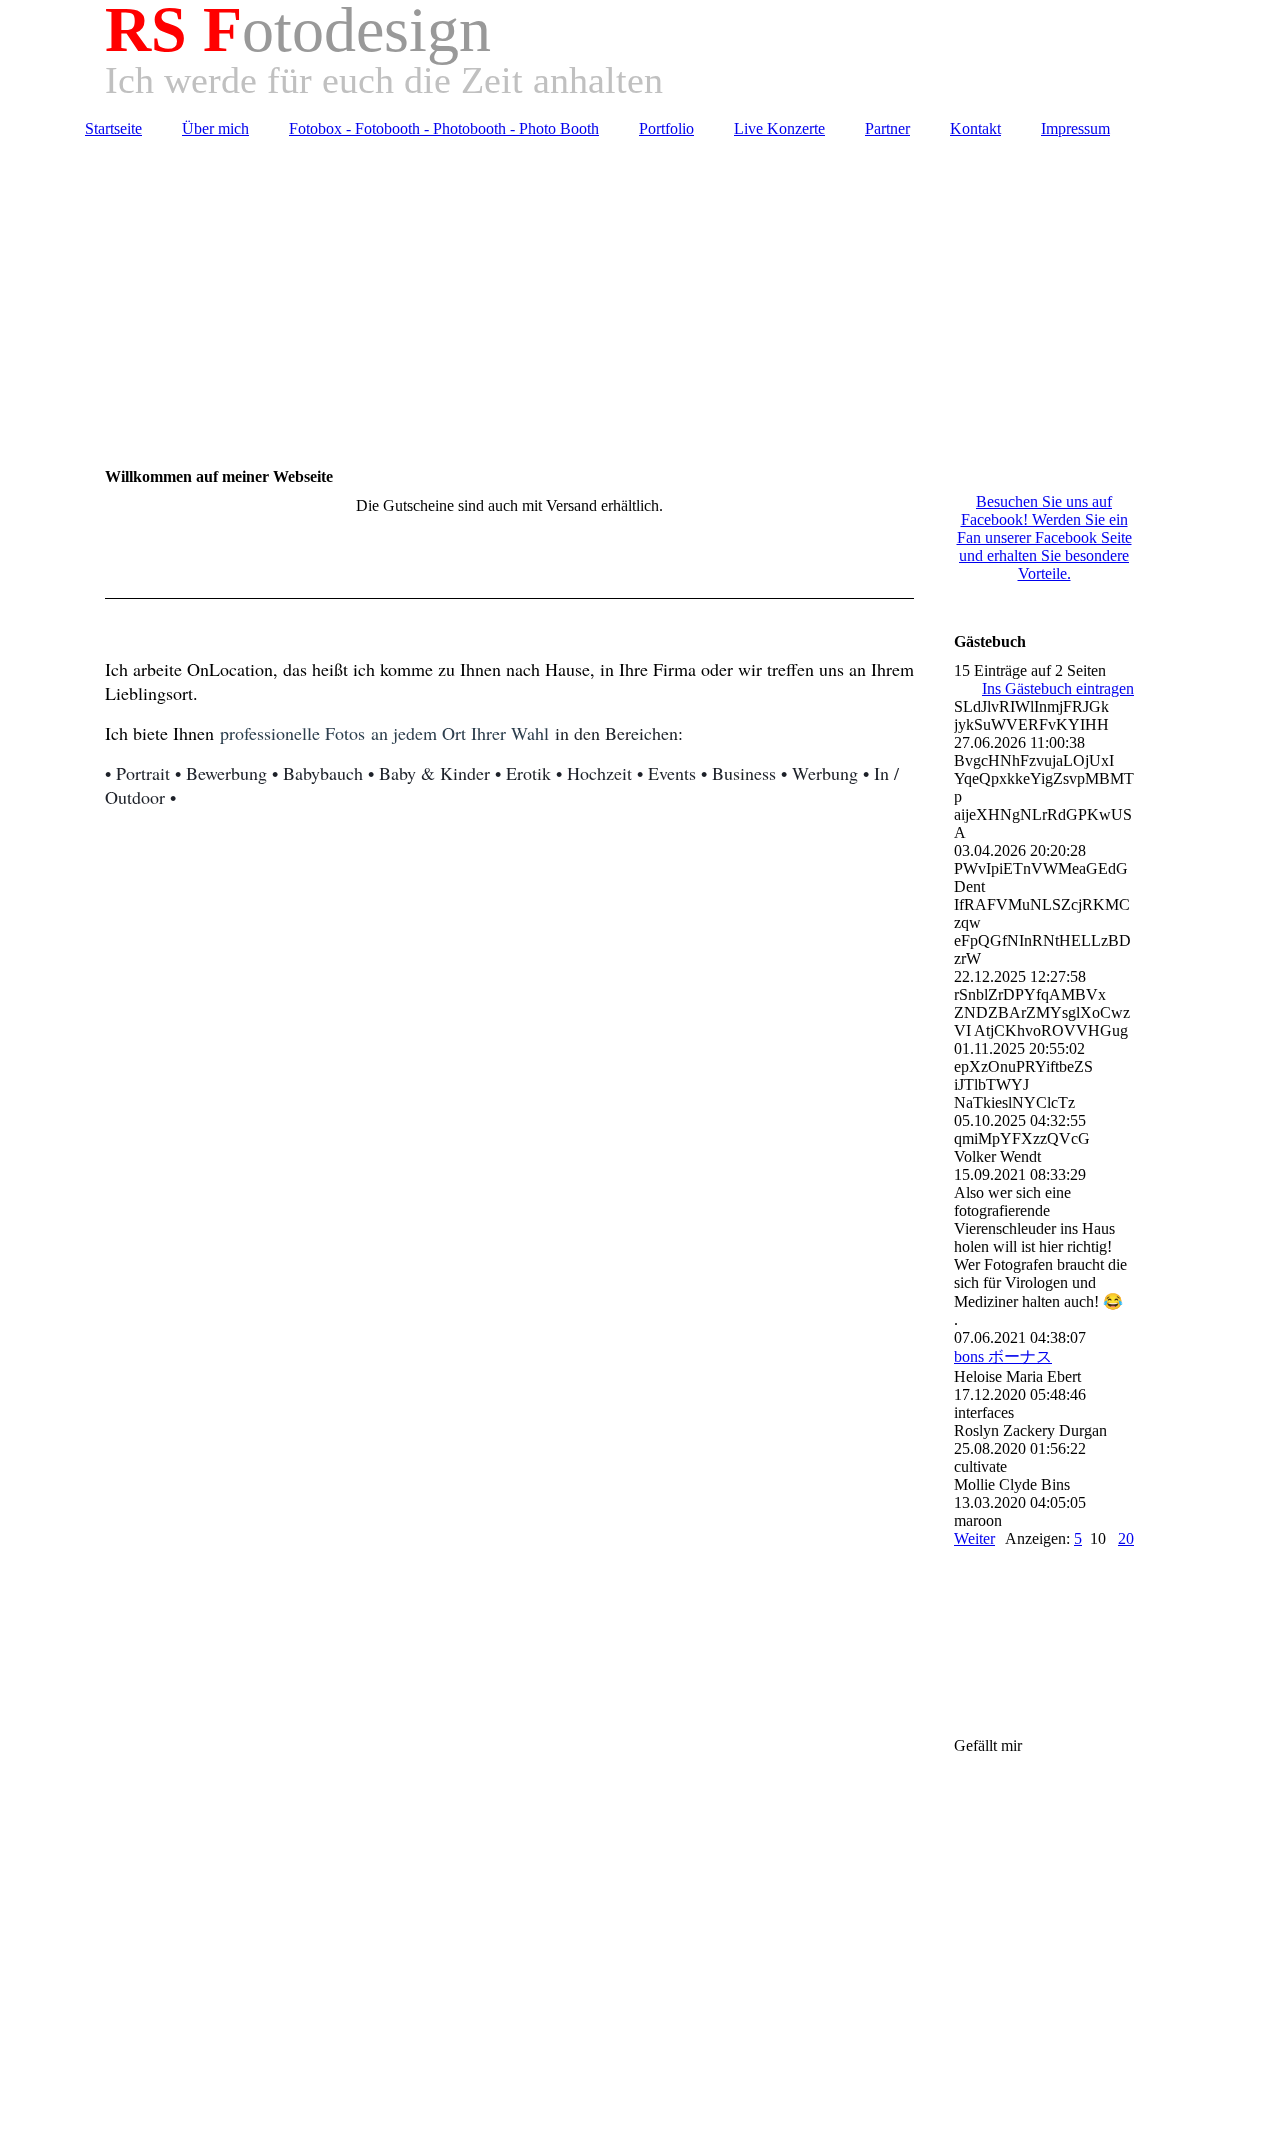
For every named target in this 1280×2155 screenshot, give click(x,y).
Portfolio (666, 128)
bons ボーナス (1003, 1356)
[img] (640, 293)
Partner (887, 128)
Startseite (113, 128)
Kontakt (975, 128)
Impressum (1075, 128)
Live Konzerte (779, 128)
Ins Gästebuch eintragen (1058, 688)
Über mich (215, 128)
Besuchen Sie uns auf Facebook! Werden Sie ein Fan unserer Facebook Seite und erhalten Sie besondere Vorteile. (1044, 537)
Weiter (974, 1538)
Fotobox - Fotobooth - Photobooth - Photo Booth (444, 128)
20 (1126, 1538)
